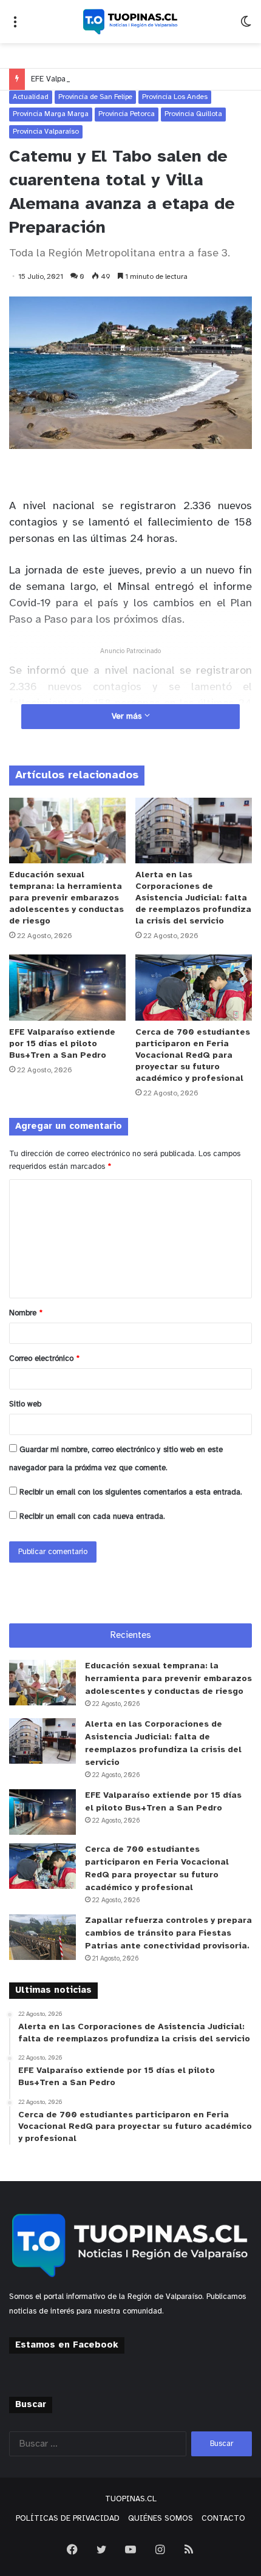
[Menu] (15, 26)
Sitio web (25, 1404)
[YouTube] (130, 2549)
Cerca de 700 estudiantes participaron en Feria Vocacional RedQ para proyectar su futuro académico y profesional (193, 1056)
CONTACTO (223, 2519)
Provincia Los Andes (175, 97)
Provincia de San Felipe (95, 97)
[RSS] (189, 2549)
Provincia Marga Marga (51, 114)
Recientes (131, 1636)
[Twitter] (101, 2549)
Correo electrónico (44, 1359)
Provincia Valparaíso (46, 132)
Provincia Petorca (127, 114)
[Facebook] (72, 2549)
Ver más (128, 717)
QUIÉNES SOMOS (161, 2519)
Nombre (26, 1313)
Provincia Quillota (193, 114)
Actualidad (31, 97)
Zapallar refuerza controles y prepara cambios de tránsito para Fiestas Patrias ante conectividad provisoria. (168, 1934)
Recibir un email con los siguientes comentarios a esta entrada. (131, 1492)
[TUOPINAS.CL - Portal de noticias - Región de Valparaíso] (130, 22)
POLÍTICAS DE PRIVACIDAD (68, 2519)
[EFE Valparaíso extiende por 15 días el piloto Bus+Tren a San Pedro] (67, 987)
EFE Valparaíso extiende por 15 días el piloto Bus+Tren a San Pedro (62, 1044)
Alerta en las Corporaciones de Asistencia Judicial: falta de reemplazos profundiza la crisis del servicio (193, 898)
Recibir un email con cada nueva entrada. (92, 1517)
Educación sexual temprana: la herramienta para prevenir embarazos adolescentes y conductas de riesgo (66, 898)
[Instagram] (160, 2549)
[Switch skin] (246, 26)
